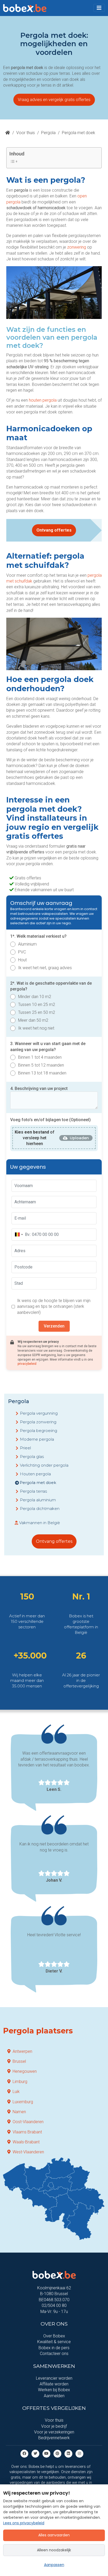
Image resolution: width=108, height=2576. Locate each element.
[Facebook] (24, 2453)
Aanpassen (54, 2565)
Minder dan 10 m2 (35, 997)
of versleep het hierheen (35, 1138)
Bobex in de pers (54, 2348)
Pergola (48, 133)
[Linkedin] (68, 2453)
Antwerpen (22, 2051)
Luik (16, 2092)
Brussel (19, 2061)
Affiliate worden (54, 2384)
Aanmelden (54, 2396)
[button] (99, 8)
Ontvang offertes (54, 530)
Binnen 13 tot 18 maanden (42, 1073)
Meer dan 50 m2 (33, 1020)
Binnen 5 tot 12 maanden (41, 1065)
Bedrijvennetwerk (54, 2438)
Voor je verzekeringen (54, 2432)
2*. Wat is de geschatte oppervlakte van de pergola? (51, 986)
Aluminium (27, 944)
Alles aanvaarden (54, 2535)
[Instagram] (79, 2453)
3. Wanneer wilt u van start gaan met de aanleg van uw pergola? (48, 1046)
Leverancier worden (54, 2378)
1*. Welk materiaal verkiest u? (38, 936)
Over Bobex (54, 2336)
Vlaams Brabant (27, 2132)
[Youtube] (46, 2453)
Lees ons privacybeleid (24, 2523)
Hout (22, 960)
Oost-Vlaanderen (28, 2122)
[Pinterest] (57, 2453)
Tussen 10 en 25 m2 (37, 1004)
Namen (19, 2112)
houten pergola (43, 400)
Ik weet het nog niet (36, 1028)
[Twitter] (35, 2453)
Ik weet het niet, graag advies (45, 968)
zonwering (77, 247)
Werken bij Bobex (54, 2390)
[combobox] (19, 1235)
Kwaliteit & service (54, 2342)
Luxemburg (23, 2102)
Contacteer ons (54, 2354)
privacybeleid (27, 1364)
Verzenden (54, 1326)
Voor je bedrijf (54, 2426)
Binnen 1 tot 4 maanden (40, 1057)
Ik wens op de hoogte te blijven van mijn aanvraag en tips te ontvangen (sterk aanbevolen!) (54, 1307)
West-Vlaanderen (28, 2152)
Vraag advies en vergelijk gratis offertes (54, 100)
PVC (22, 952)
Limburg (20, 2082)
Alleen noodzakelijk (54, 2550)
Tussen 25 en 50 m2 (37, 1012)
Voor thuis (26, 133)
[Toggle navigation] (99, 8)
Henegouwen (25, 2071)
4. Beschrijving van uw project (39, 1088)
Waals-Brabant (26, 2142)
